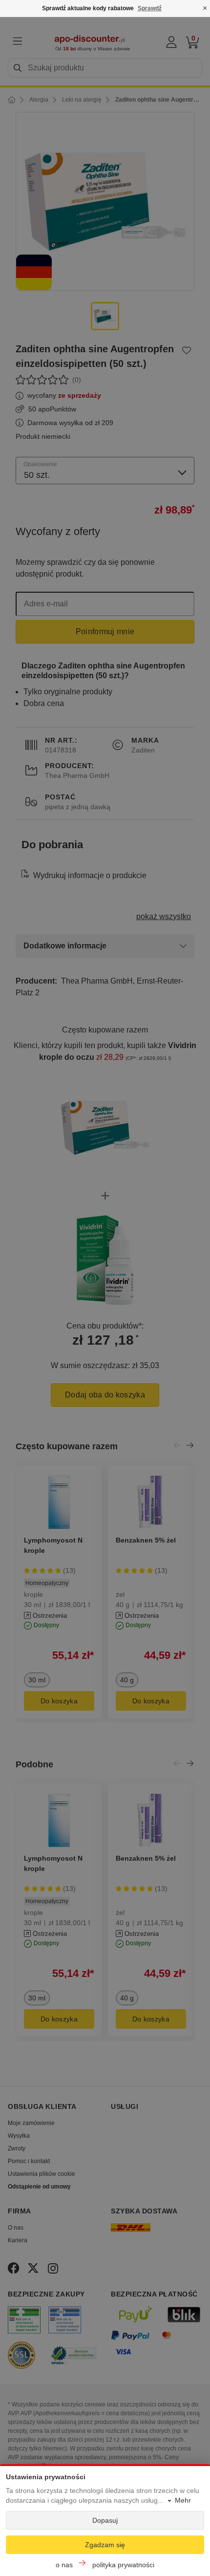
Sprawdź (150, 8)
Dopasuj (105, 2520)
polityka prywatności (123, 2565)
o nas (64, 2565)
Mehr (183, 2500)
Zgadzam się (105, 2545)
